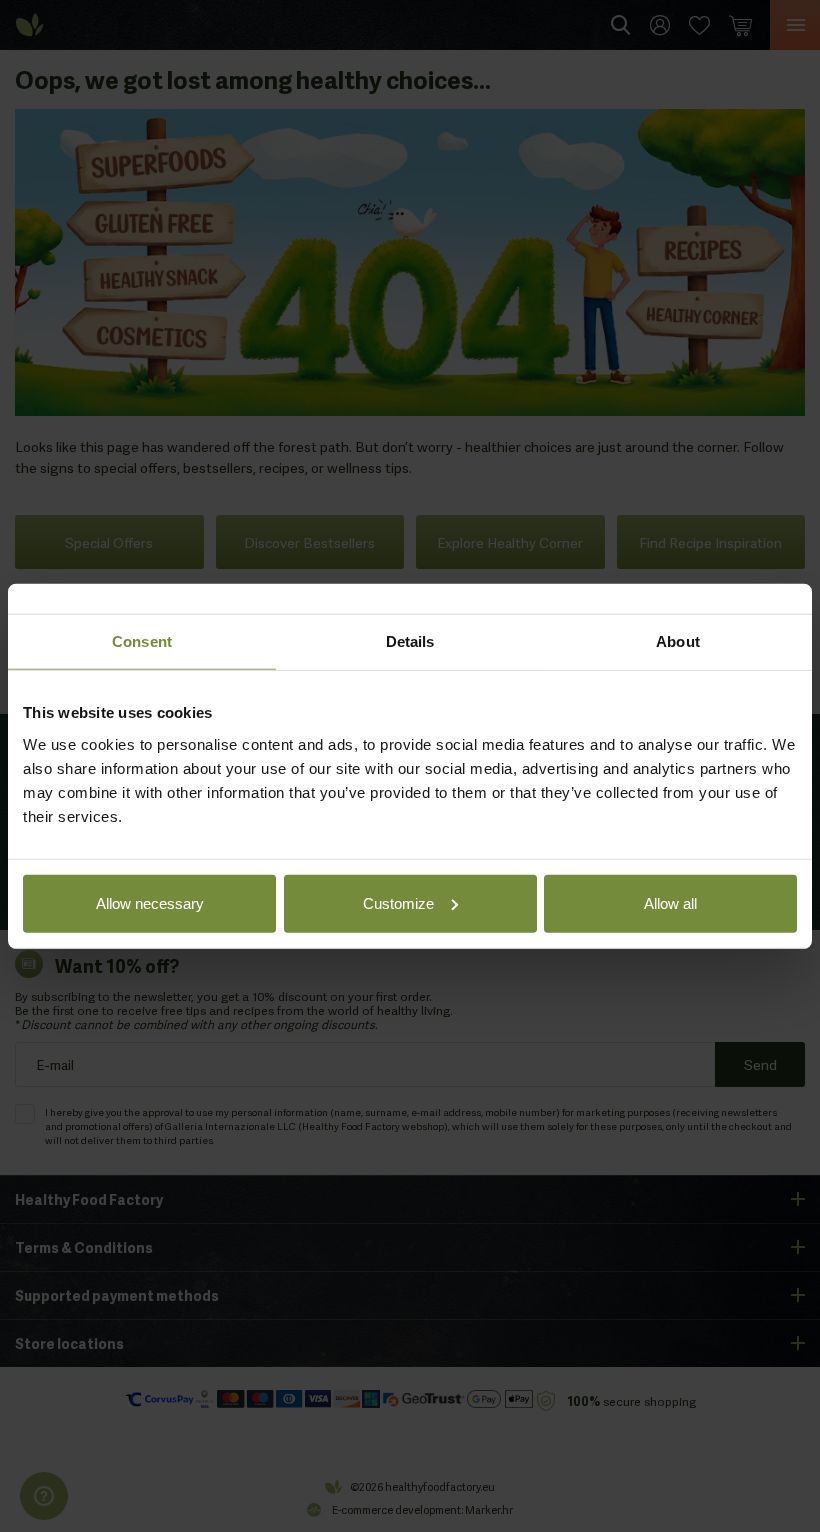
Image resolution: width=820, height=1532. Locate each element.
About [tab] (678, 641)
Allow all (670, 902)
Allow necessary (150, 902)
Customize (398, 902)
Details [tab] (410, 641)
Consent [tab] (142, 641)
